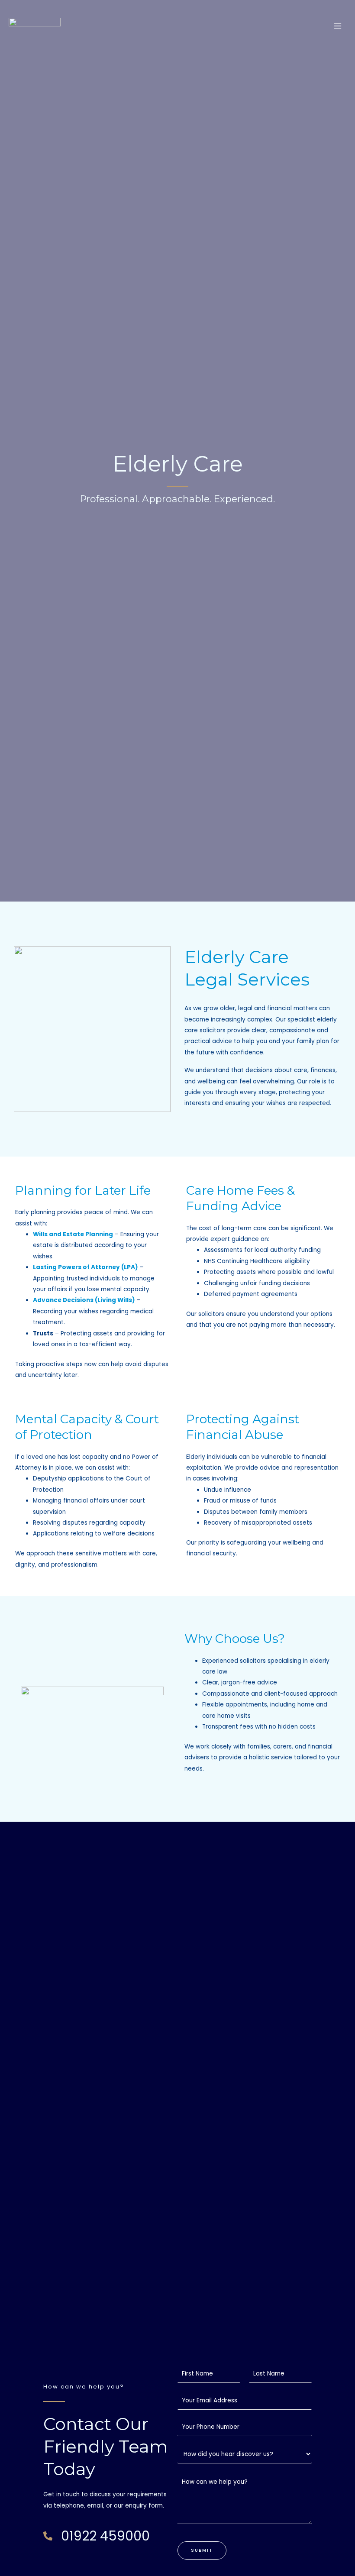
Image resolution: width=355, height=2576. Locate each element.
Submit (202, 2550)
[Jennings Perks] (35, 26)
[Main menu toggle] (338, 26)
